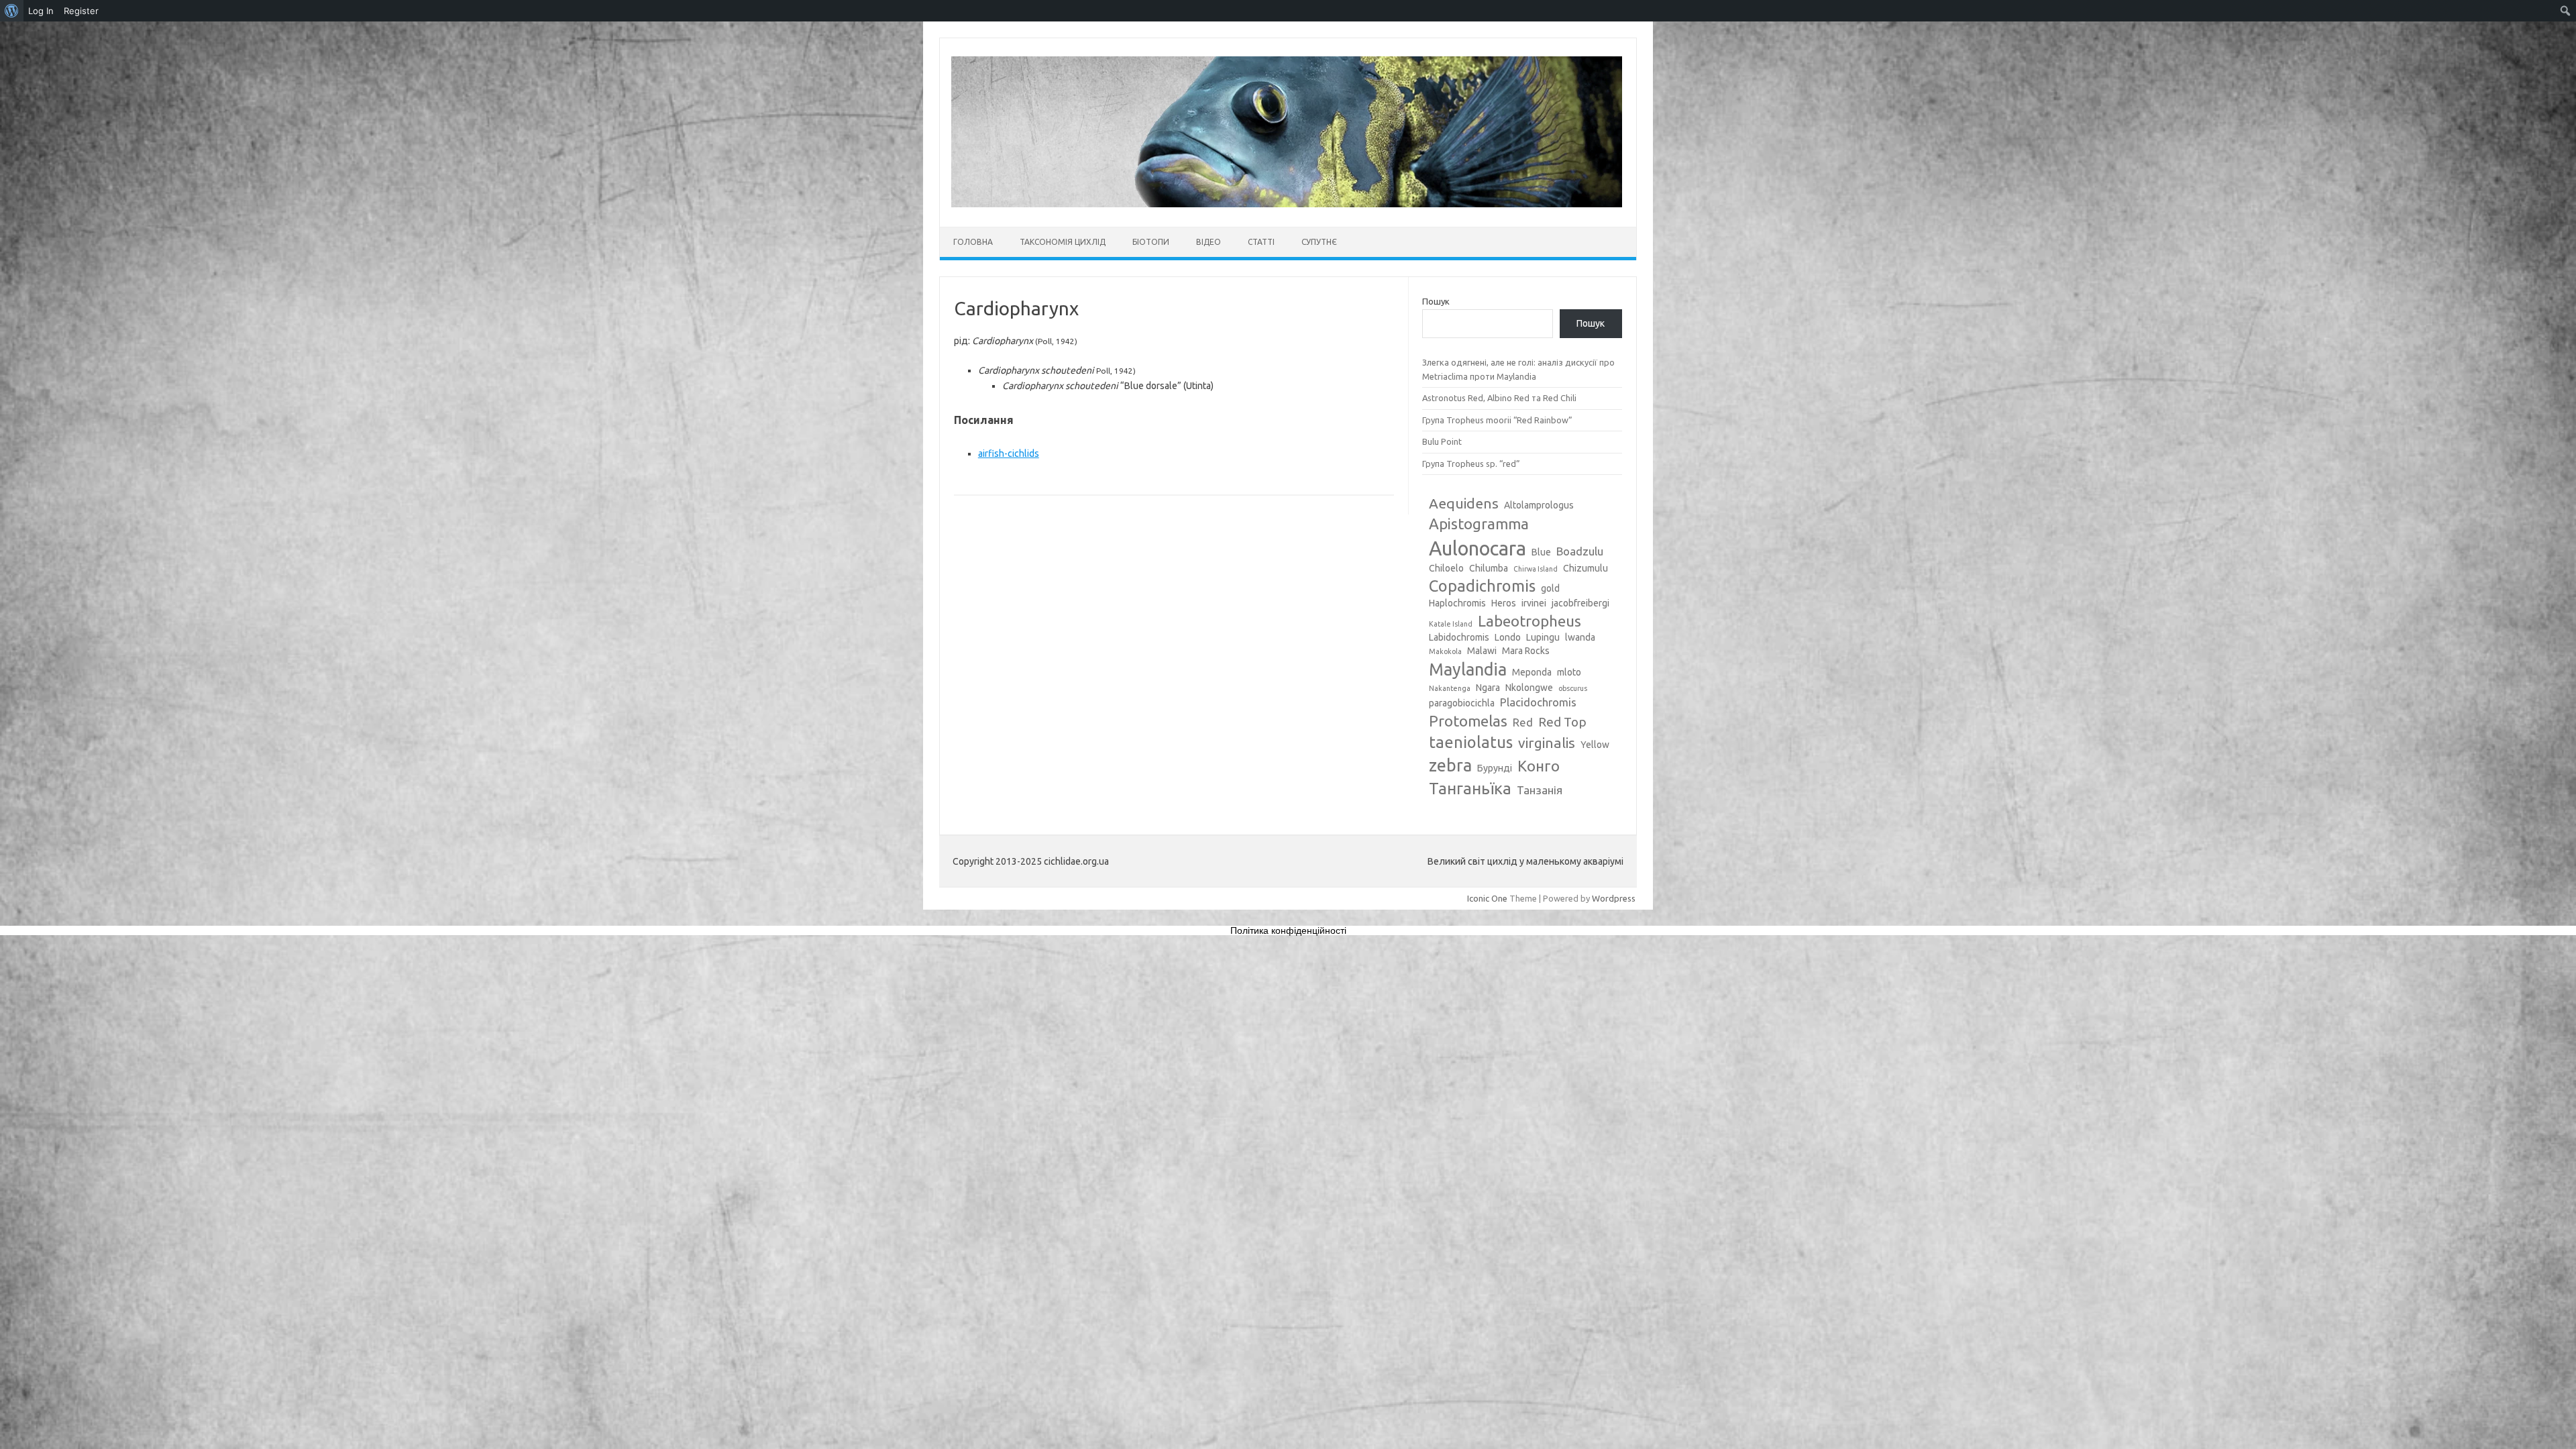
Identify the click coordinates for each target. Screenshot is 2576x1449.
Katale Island (1451, 624)
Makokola (1445, 651)
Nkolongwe (1529, 688)
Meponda (1532, 672)
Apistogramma (1479, 524)
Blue (1541, 552)
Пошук (1436, 301)
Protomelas (1468, 721)
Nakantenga (1450, 688)
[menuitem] (12, 11)
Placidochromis (1538, 702)
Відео (1209, 242)
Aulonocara (1478, 548)
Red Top (1562, 722)
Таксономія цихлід (1063, 242)
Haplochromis (1457, 603)
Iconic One (1487, 898)
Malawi (1482, 651)
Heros (1504, 603)
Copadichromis (1482, 586)
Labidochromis (1459, 637)
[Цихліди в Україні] (1287, 204)
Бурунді (1495, 768)
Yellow (1595, 745)
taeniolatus (1471, 742)
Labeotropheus (1529, 621)
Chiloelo (1446, 568)
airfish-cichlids (1009, 453)
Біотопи (1151, 242)
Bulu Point (1442, 441)
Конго (1539, 766)
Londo (1508, 637)
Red (1523, 722)
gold (1550, 588)
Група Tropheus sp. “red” (1471, 464)
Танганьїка (1470, 788)
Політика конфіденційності (1288, 930)
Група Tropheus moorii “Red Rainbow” (1497, 420)
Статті (1261, 242)
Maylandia (1468, 669)
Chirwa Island (1536, 569)
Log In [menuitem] (41, 11)
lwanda (1580, 637)
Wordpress (1614, 898)
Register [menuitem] (81, 11)
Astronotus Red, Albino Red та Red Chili (1499, 398)
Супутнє (1319, 242)
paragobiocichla (1462, 703)
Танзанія (1540, 790)
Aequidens (1464, 503)
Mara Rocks (1526, 651)
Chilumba (1489, 568)
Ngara (1488, 688)
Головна (973, 242)
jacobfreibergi (1580, 603)
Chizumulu (1586, 568)
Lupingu (1543, 637)
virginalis (1547, 743)
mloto (1569, 672)
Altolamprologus (1539, 505)
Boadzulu (1580, 551)
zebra (1450, 765)
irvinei (1534, 603)
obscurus (1573, 688)
